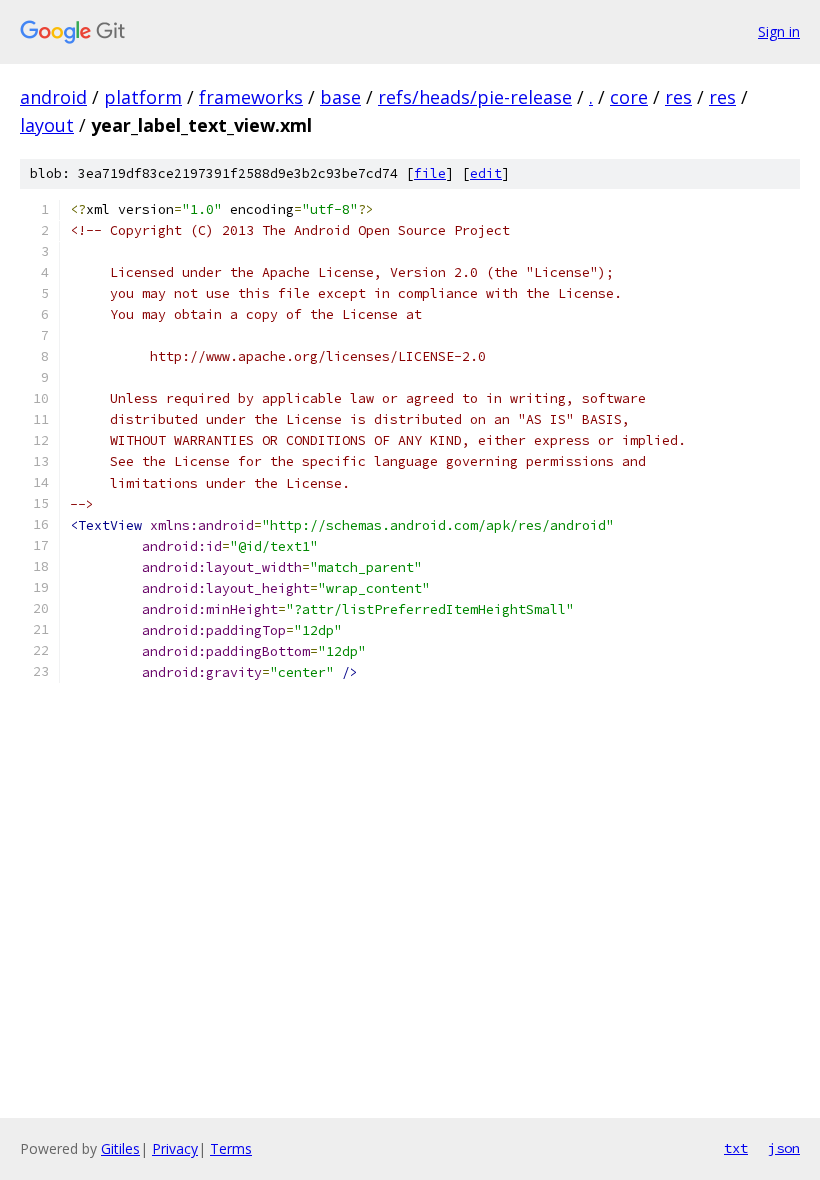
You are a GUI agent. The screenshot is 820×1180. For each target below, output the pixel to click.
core (629, 97)
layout (47, 125)
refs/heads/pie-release (475, 97)
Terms (231, 1148)
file (430, 173)
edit (486, 173)
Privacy (175, 1148)
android (53, 97)
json (784, 1148)
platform (143, 97)
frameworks (251, 97)
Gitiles (120, 1148)
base (340, 97)
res (678, 97)
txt (736, 1148)
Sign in (779, 31)
